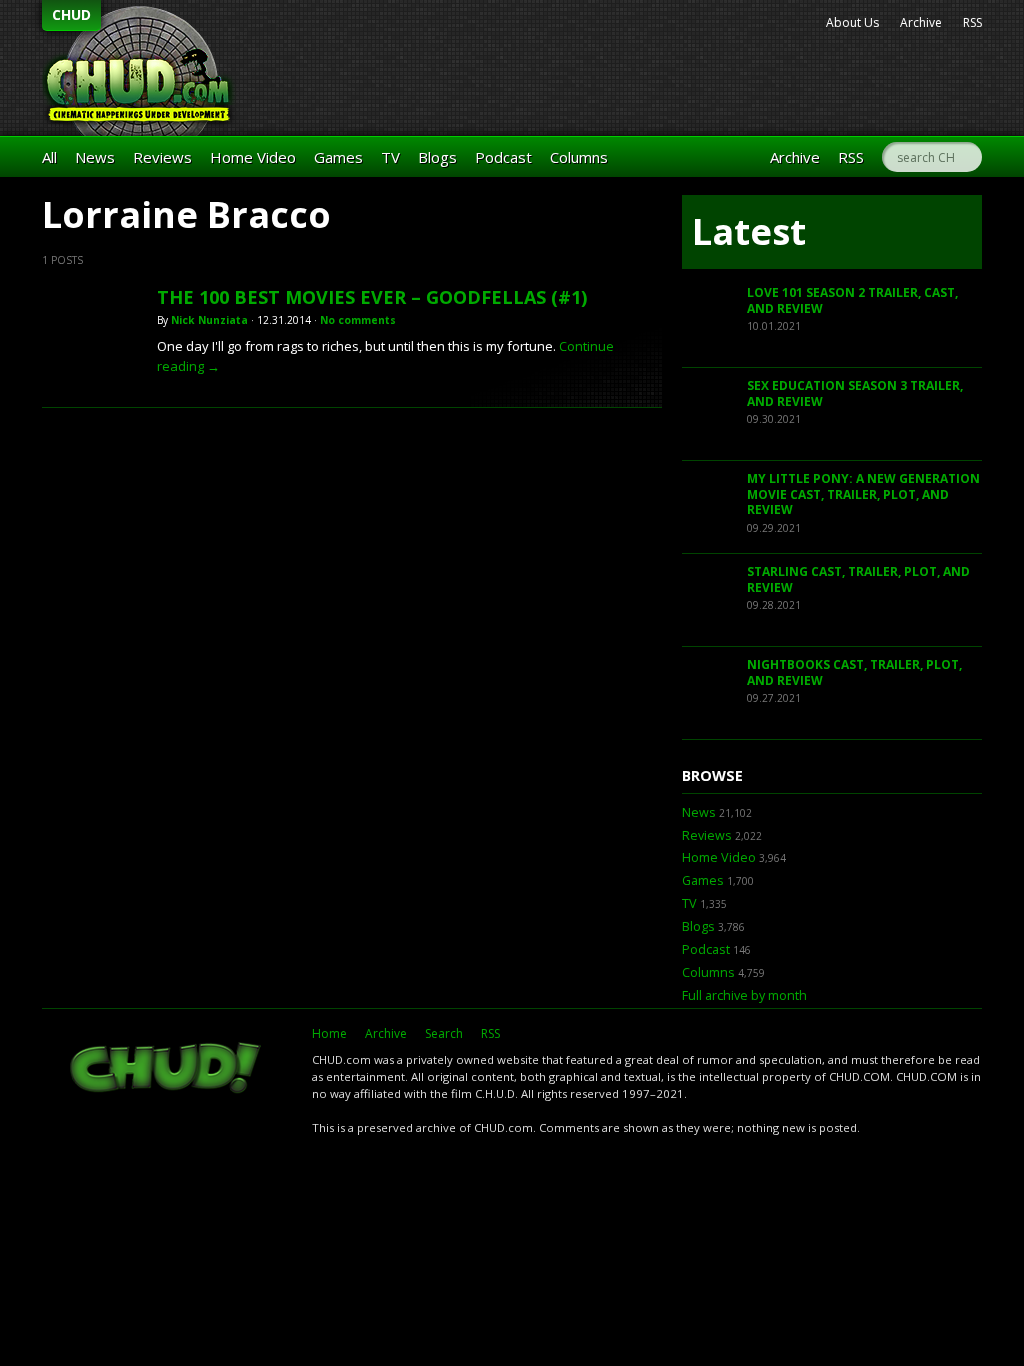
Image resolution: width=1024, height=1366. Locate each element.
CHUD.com (167, 1070)
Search (444, 1033)
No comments (358, 320)
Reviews (162, 157)
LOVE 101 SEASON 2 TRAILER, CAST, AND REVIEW (852, 300)
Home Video (253, 157)
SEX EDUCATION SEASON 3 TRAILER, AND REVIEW (855, 393)
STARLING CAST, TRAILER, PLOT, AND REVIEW (858, 579)
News (95, 157)
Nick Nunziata (209, 320)
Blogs (437, 157)
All (49, 157)
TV (390, 157)
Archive (921, 22)
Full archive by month (744, 995)
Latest (749, 231)
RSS (972, 22)
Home (329, 1033)
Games (338, 157)
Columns (579, 157)
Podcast (503, 157)
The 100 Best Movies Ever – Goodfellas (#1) (372, 297)
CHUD (71, 14)
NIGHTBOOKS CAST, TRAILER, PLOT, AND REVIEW (854, 672)
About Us (852, 22)
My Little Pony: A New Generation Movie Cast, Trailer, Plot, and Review (863, 494)
